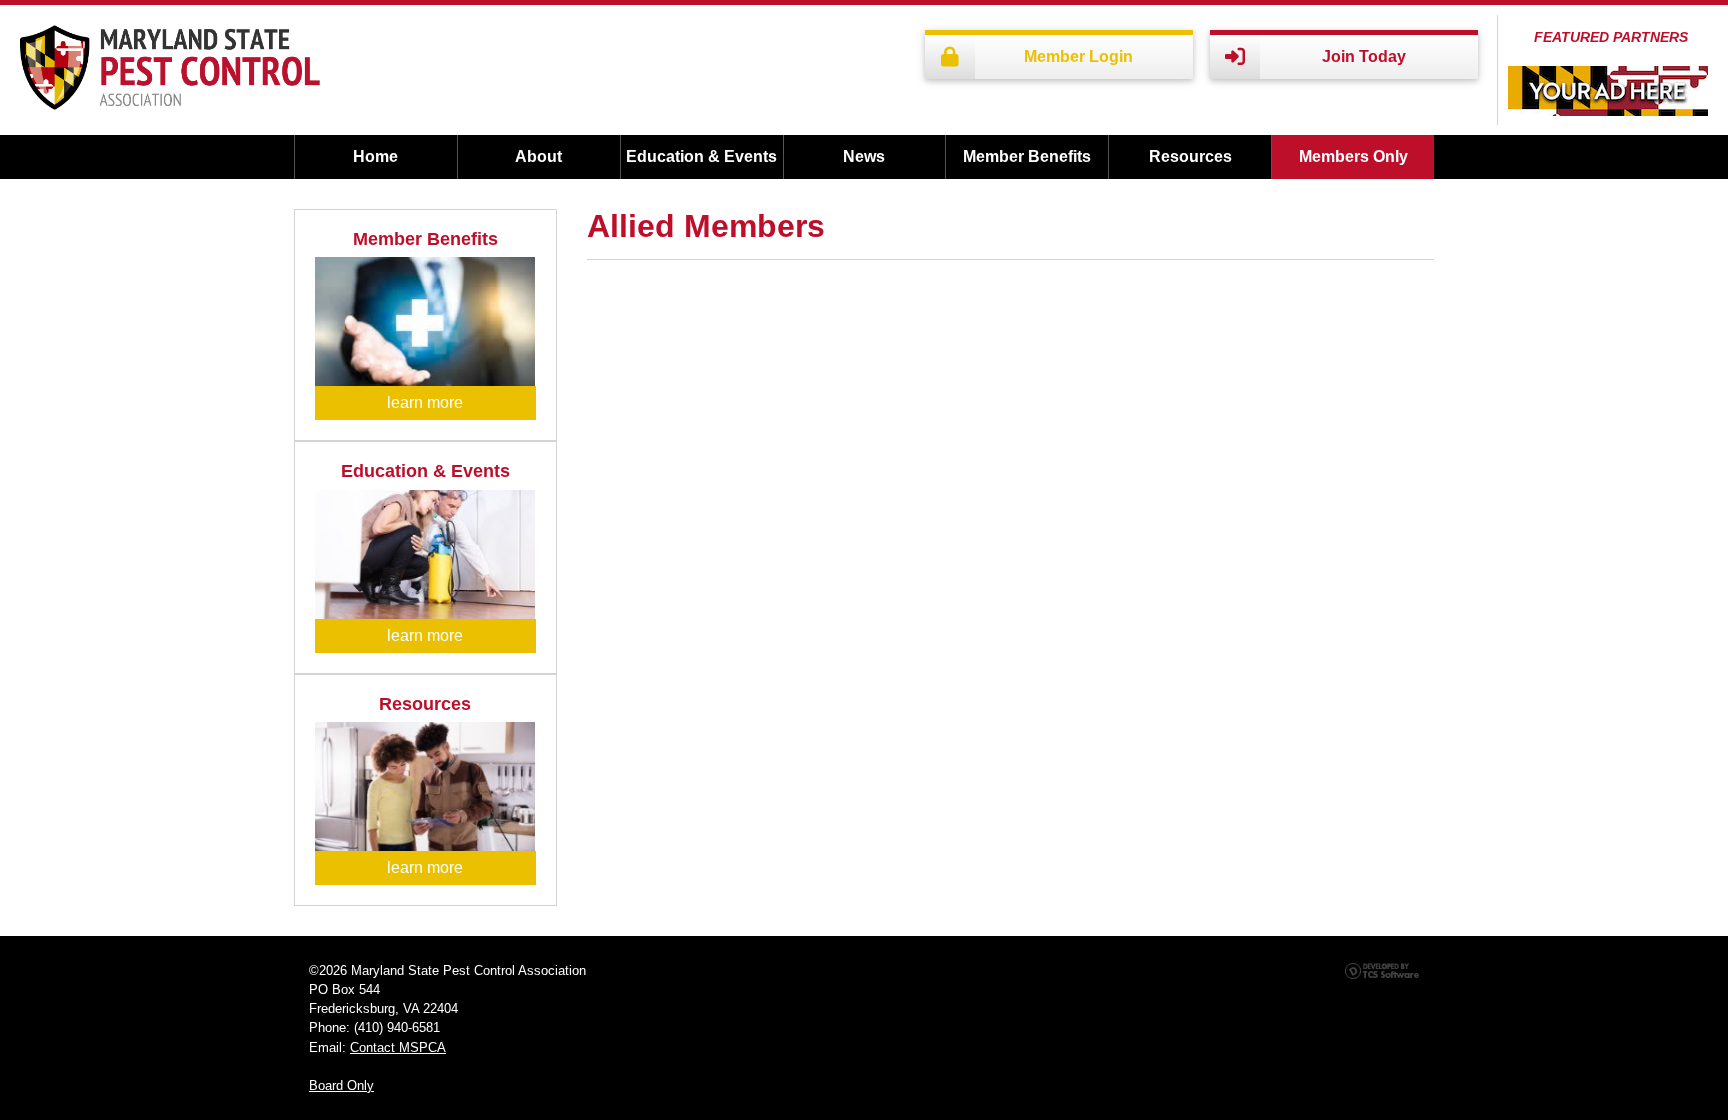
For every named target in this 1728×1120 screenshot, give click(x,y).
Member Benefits (1027, 156)
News (864, 156)
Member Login (1078, 56)
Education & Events (701, 156)
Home (375, 156)
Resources (1190, 156)
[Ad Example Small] (1608, 91)
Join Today (1364, 56)
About (538, 156)
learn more (425, 402)
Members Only (1353, 156)
